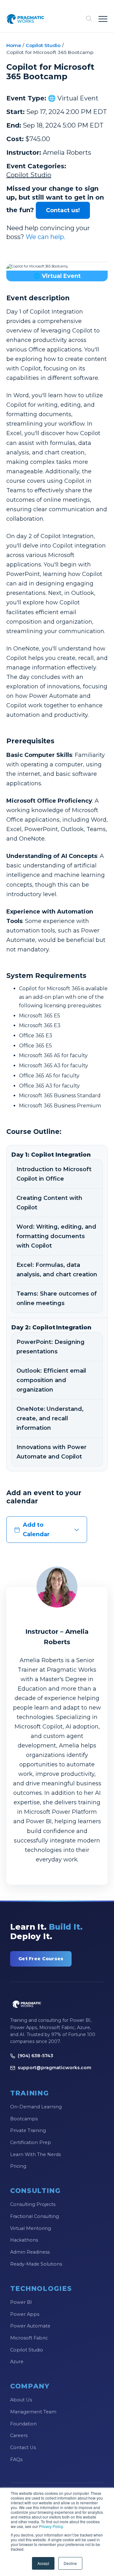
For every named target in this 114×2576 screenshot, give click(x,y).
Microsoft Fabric (29, 2338)
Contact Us (23, 2447)
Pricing (18, 2166)
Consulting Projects (33, 2204)
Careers (19, 2435)
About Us (21, 2400)
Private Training (28, 2130)
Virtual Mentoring (31, 2228)
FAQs (16, 2459)
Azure (17, 2362)
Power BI (21, 2302)
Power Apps (25, 2314)
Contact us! (63, 210)
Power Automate (30, 2326)
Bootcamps (24, 2119)
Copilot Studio (43, 45)
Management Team (33, 2412)
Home (14, 45)
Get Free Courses (41, 1959)
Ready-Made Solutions (36, 2264)
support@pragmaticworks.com (54, 2068)
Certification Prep (31, 2142)
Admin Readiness (30, 2252)
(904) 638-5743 (35, 2056)
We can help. (45, 237)
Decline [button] (70, 2563)
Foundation (23, 2424)
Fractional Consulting (35, 2216)
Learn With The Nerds (35, 2154)
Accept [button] (43, 2563)
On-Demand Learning (36, 2107)
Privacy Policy (51, 2526)
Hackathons (24, 2240)
